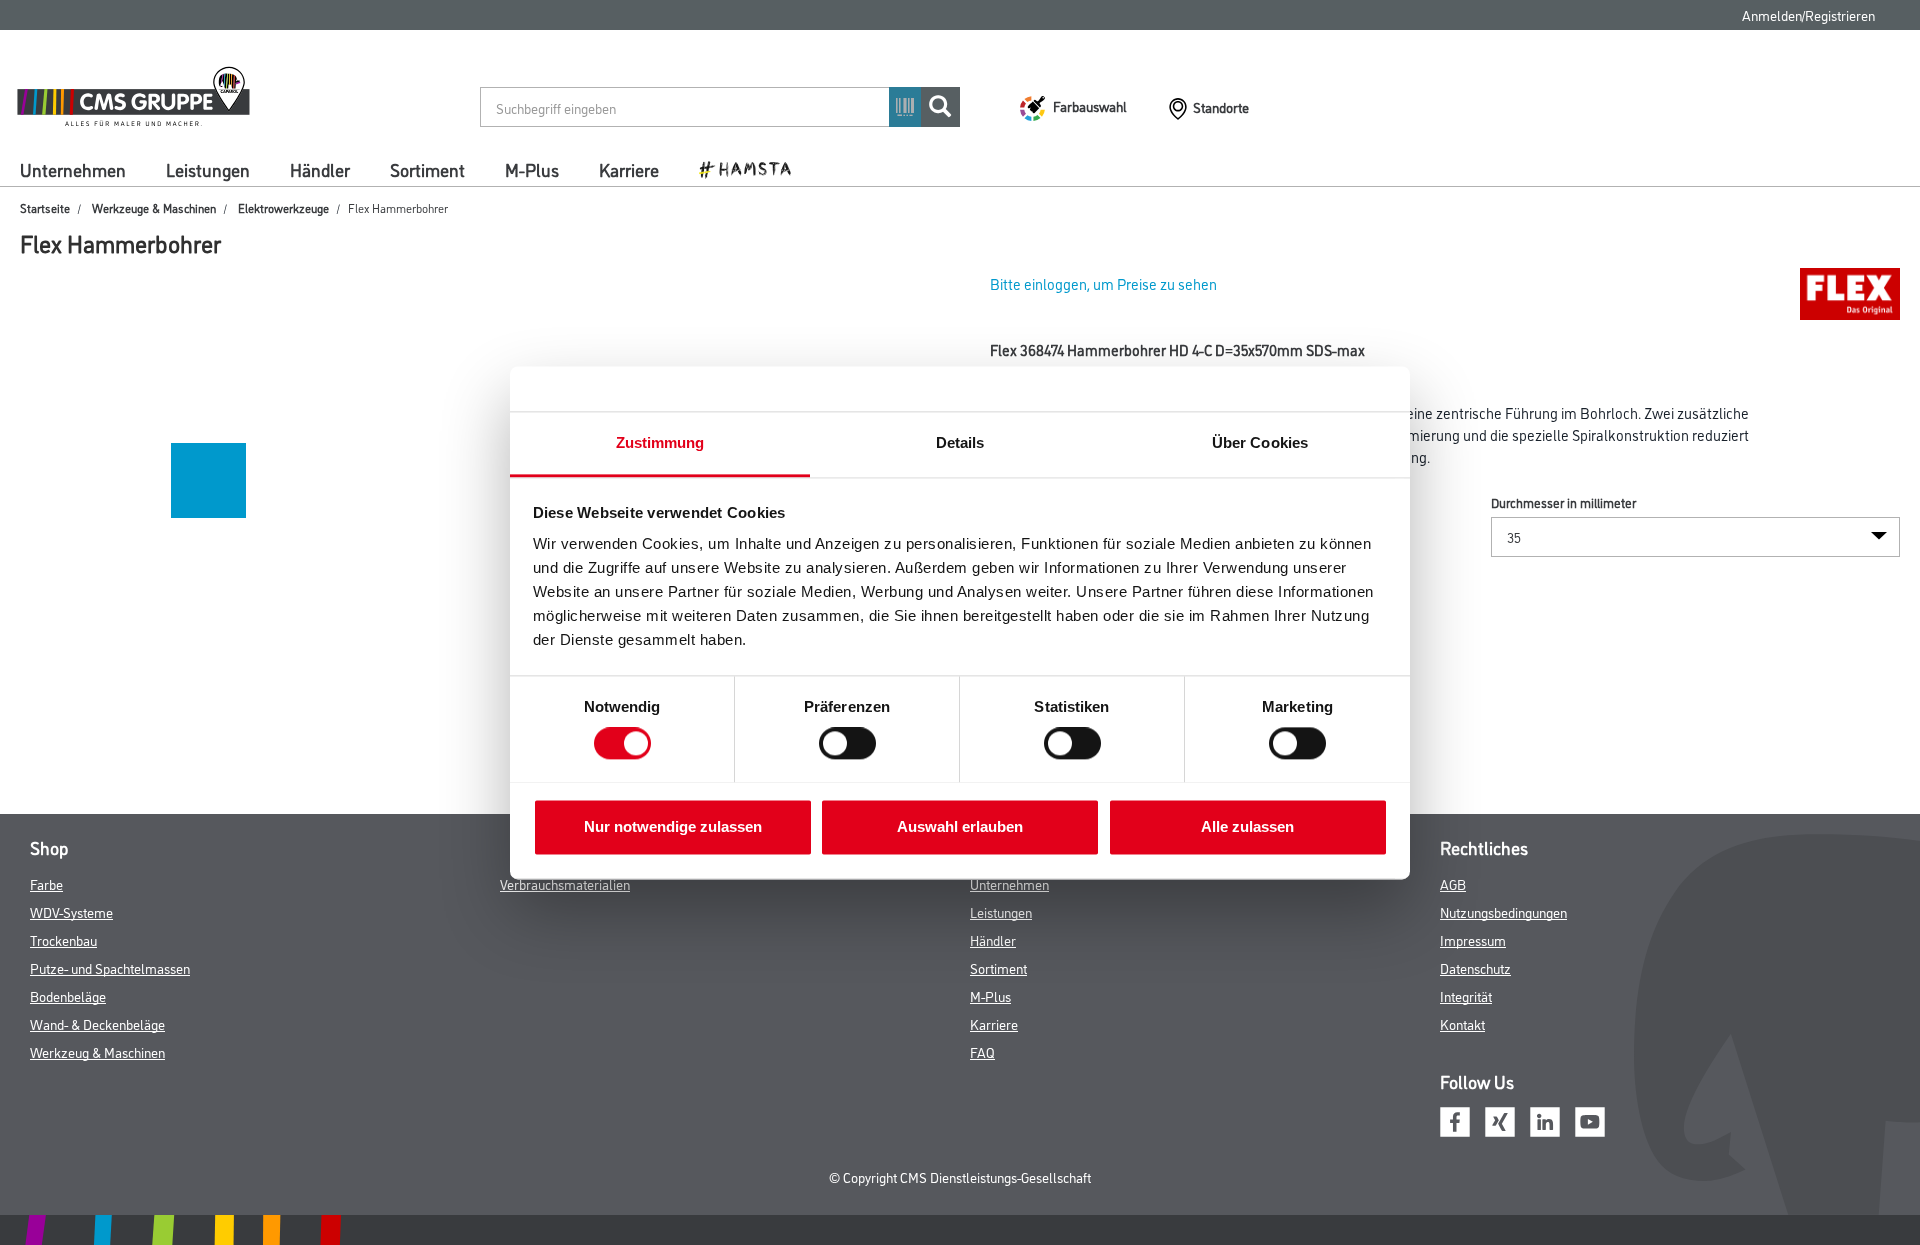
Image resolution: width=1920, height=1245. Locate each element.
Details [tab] (960, 442)
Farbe (46, 883)
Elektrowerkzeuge (283, 207)
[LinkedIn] (1545, 1119)
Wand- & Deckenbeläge (97, 1023)
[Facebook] (1455, 1119)
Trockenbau (63, 939)
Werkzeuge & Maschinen (154, 207)
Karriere (629, 169)
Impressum (1473, 939)
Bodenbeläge (68, 995)
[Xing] (1500, 1119)
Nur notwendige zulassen (673, 826)
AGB (1453, 883)
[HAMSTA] (752, 168)
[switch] (852, 743)
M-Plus (532, 169)
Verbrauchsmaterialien (565, 883)
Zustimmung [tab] (660, 442)
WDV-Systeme (71, 911)
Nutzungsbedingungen (1503, 911)
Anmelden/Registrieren (1808, 14)
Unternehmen (73, 169)
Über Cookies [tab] (1260, 442)
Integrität (1466, 995)
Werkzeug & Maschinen (97, 1051)
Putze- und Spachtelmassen (110, 967)
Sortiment (427, 169)
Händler (320, 169)
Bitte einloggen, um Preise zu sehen (1103, 283)
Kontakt (1462, 1023)
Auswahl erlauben (960, 826)
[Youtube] (1590, 1119)
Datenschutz (1475, 967)
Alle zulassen (1247, 826)
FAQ (982, 1051)
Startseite (45, 207)
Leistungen (208, 169)
